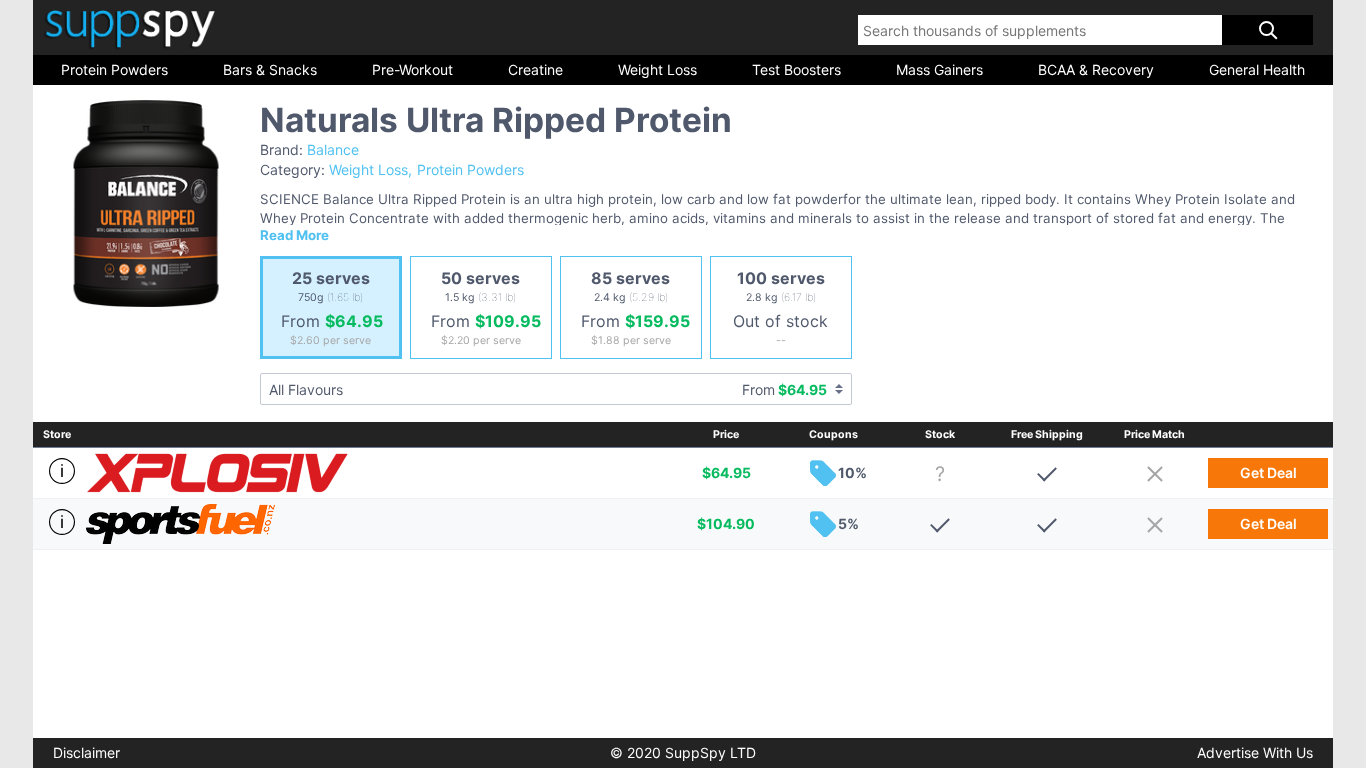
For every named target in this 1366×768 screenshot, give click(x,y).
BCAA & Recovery (1096, 69)
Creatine (535, 69)
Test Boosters (796, 69)
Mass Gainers (939, 69)
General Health (1257, 69)
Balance (333, 149)
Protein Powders (114, 69)
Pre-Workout (412, 69)
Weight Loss (657, 69)
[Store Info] (59, 471)
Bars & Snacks (270, 69)
